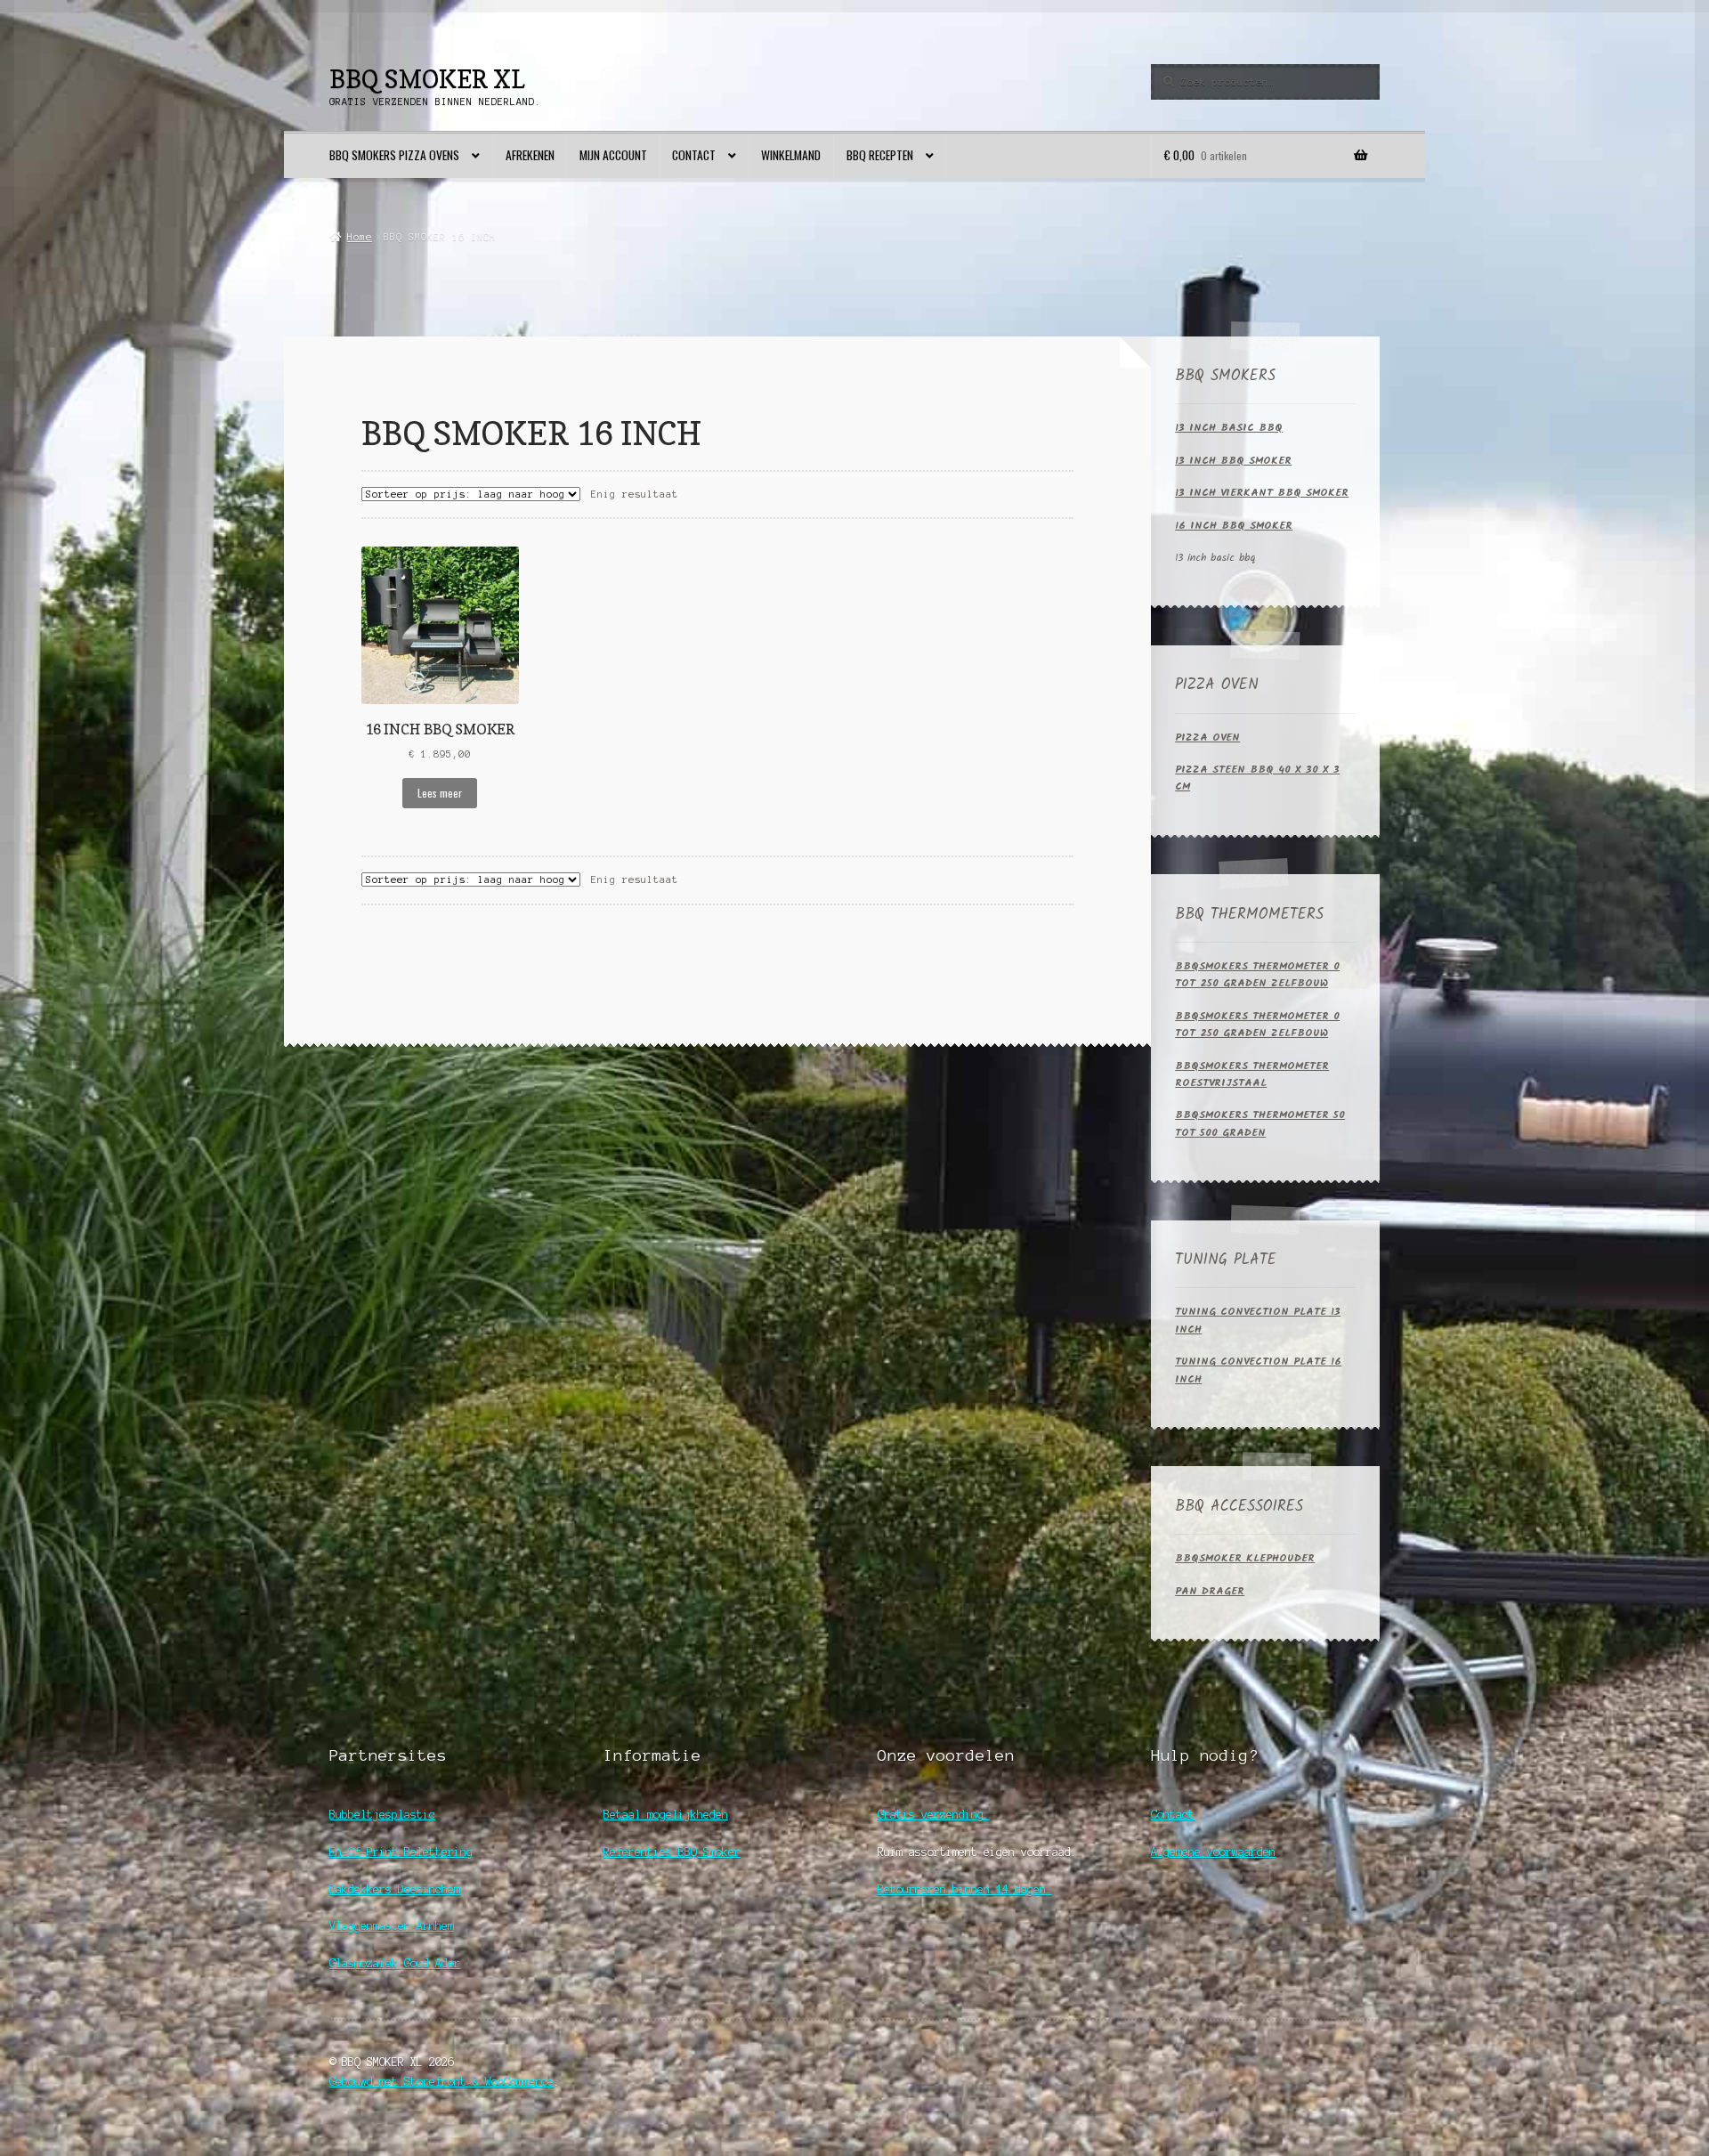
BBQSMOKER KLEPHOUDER (1245, 1558)
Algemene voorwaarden (1213, 1852)
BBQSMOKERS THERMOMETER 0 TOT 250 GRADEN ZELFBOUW (1257, 975)
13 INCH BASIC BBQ (1229, 428)
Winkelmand (791, 155)
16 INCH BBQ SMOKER (1234, 526)
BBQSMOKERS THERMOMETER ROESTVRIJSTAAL (1252, 1074)
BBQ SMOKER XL (427, 79)
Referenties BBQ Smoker (672, 1852)
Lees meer (440, 793)
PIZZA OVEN (1207, 738)
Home (359, 237)
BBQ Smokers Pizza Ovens (394, 155)
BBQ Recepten (880, 155)
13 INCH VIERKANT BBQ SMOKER (1262, 493)
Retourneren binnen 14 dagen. (965, 1889)
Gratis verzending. (934, 1815)
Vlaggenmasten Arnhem (392, 1926)
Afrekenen (530, 155)
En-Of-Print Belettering (401, 1852)
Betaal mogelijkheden (666, 1815)
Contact (694, 155)
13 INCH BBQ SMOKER (1233, 461)
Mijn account (613, 155)
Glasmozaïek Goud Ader (395, 1963)
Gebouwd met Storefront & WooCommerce (441, 2082)
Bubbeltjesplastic (382, 1815)
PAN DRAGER (1210, 1591)
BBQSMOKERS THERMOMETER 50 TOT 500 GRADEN (1260, 1123)
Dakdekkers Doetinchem (395, 1889)
